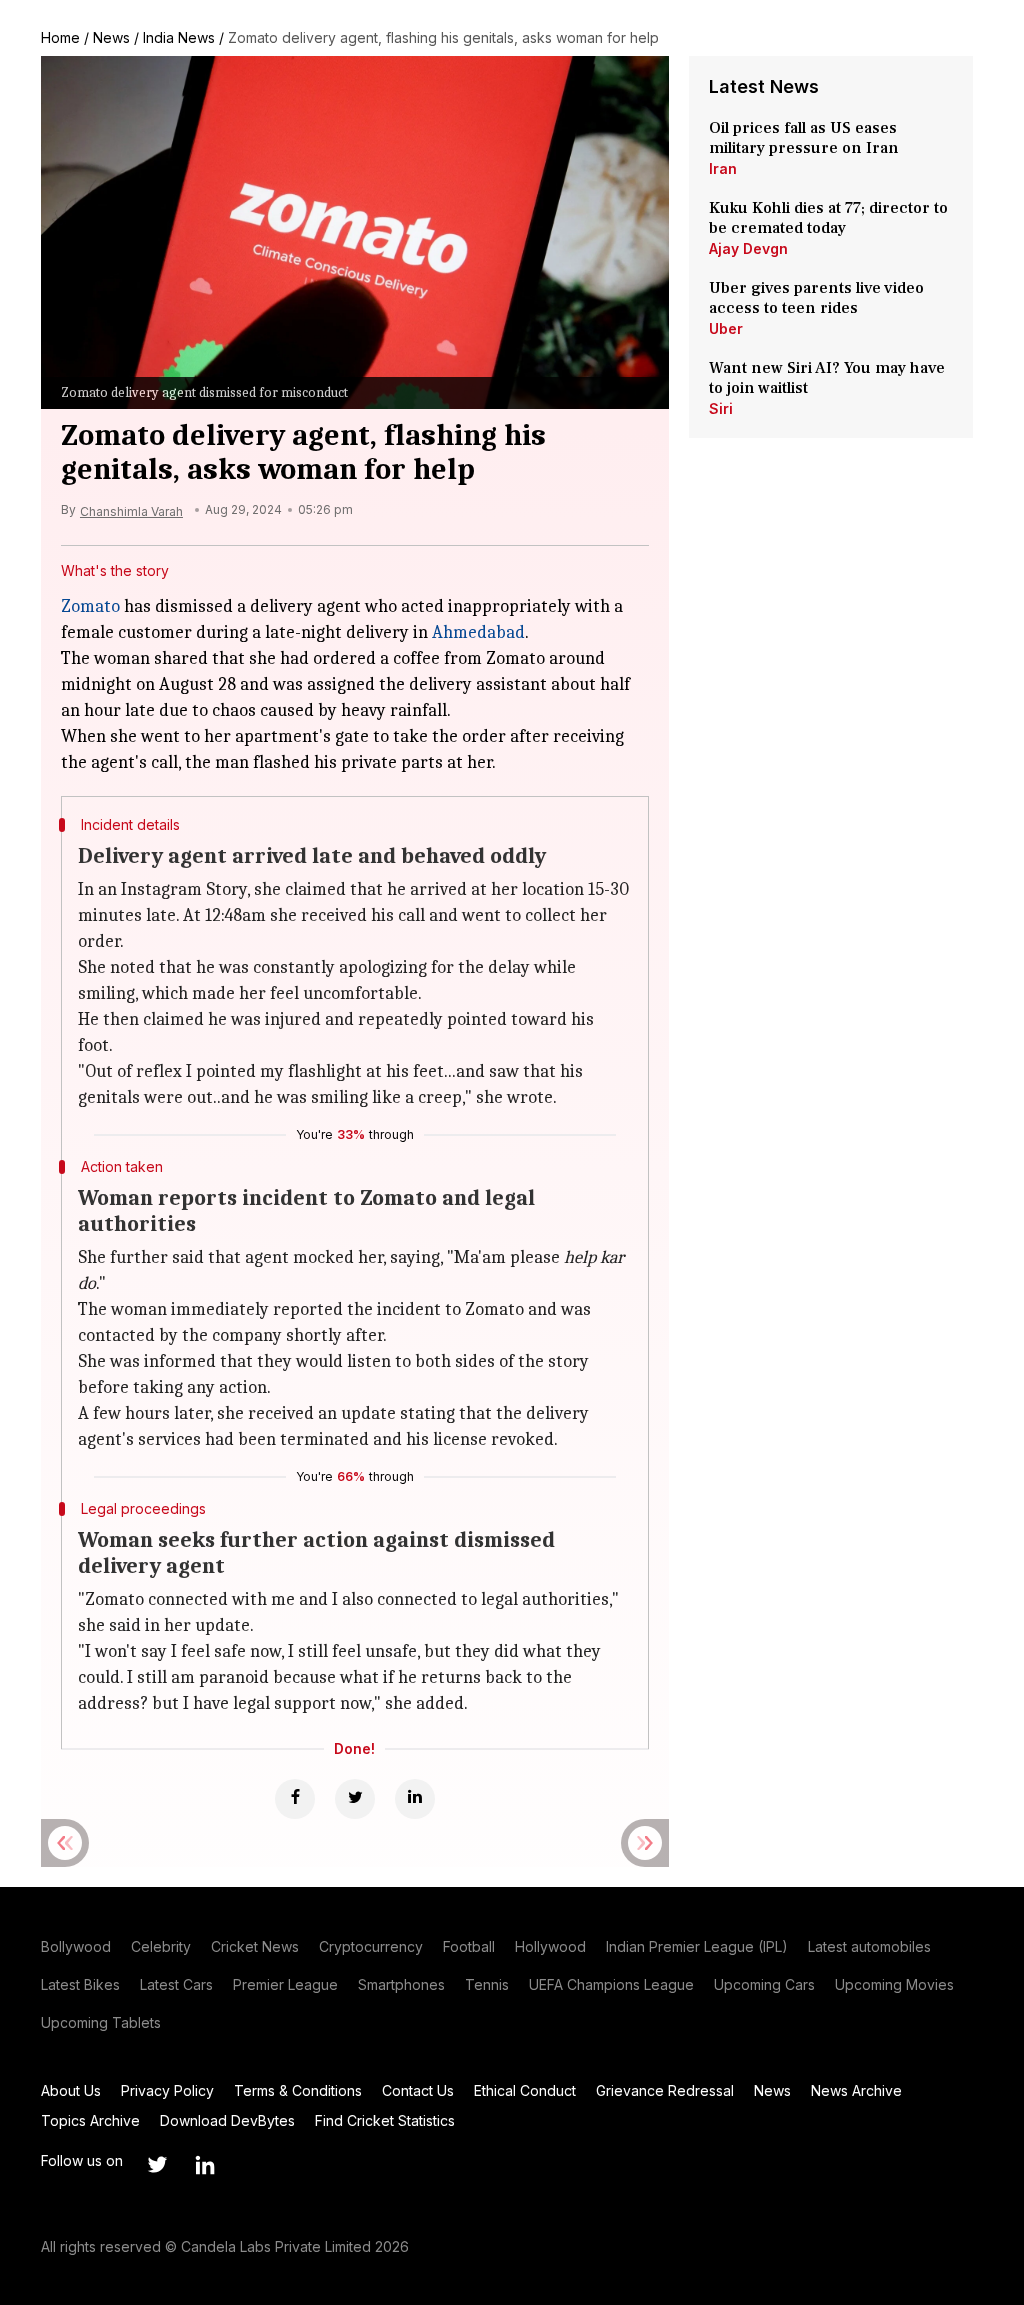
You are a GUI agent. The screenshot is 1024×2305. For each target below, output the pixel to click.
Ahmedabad (478, 632)
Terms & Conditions (298, 2090)
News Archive (856, 2090)
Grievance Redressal (665, 2090)
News (111, 37)
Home (60, 37)
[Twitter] (355, 1799)
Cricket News (255, 1946)
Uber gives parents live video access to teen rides (816, 298)
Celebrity (161, 1946)
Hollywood (550, 1946)
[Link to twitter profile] (157, 2165)
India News (179, 37)
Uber (726, 328)
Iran (723, 168)
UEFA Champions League (611, 1984)
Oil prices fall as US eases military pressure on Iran (804, 138)
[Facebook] (295, 1799)
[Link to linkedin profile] (205, 2165)
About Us (71, 2090)
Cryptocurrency (371, 1946)
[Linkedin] (415, 1799)
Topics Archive (90, 2120)
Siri (721, 408)
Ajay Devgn (748, 248)
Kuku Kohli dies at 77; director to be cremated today (828, 218)
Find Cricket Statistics (385, 2120)
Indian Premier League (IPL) (697, 1946)
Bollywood (76, 1946)
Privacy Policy (167, 2090)
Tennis (487, 1984)
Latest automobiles (869, 1946)
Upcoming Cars (764, 1984)
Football (469, 1946)
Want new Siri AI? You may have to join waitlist (827, 378)
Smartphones (401, 1984)
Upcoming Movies (894, 1984)
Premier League (285, 1984)
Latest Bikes (80, 1984)
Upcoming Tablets (101, 2022)
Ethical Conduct (525, 2090)
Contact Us (418, 2090)
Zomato (90, 606)
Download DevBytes (227, 2120)
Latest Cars (176, 1984)
